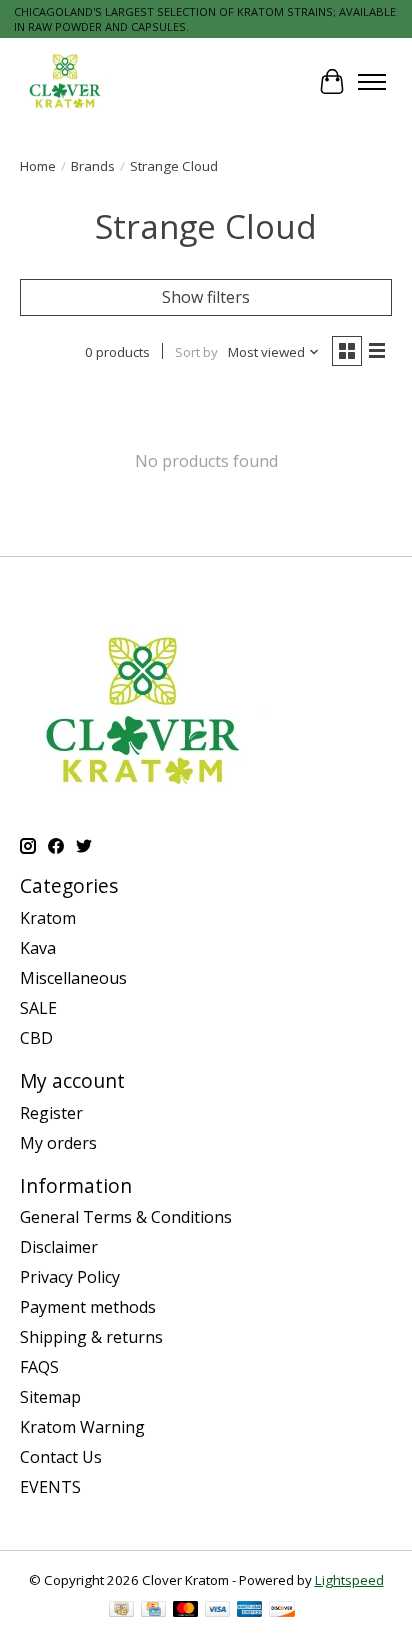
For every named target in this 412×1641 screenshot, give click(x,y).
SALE (38, 1008)
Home (38, 166)
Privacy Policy (70, 1277)
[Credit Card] (153, 1611)
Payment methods (88, 1307)
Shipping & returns (91, 1337)
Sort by (196, 352)
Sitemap (50, 1397)
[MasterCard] (186, 1611)
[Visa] (218, 1611)
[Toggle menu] (372, 82)
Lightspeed (349, 1580)
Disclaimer (59, 1247)
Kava (38, 948)
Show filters (206, 297)
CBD (36, 1038)
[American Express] (250, 1611)
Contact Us (61, 1457)
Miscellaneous (73, 978)
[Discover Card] (282, 1611)
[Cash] (121, 1611)
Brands (93, 166)
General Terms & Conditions (126, 1217)
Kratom (48, 918)
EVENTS (50, 1487)
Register (51, 1113)
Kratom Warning (82, 1427)
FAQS (39, 1367)
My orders (58, 1143)
